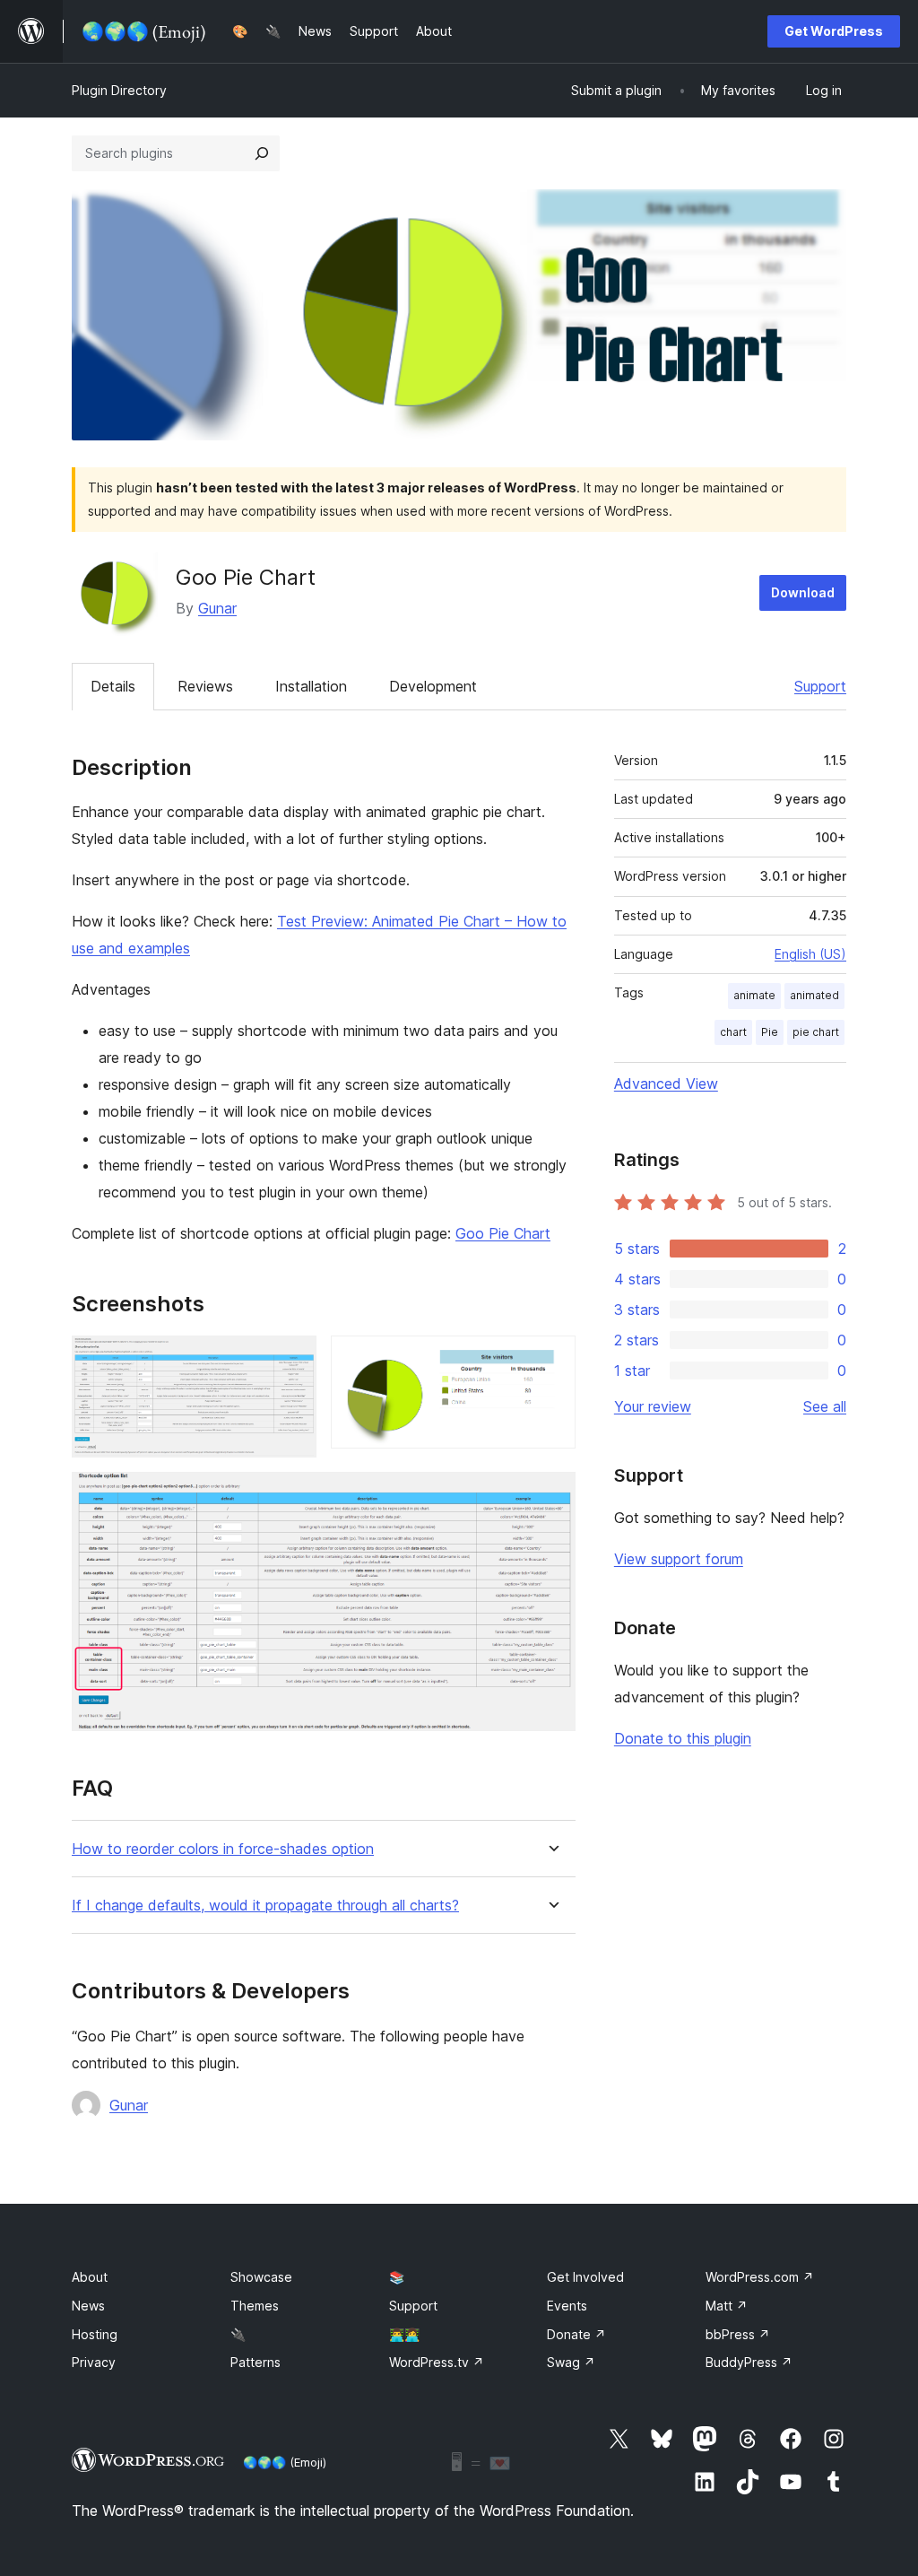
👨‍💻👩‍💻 (404, 2334)
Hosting (95, 2334)
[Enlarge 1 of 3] (292, 1360)
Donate (576, 2334)
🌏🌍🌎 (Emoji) (285, 2462)
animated (814, 995)
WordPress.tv (437, 2362)
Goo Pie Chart (503, 1233)
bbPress (738, 2334)
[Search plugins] (262, 153)
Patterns (255, 2362)
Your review (653, 1406)
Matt (727, 2306)
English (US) (810, 954)
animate (754, 995)
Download (803, 592)
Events (567, 2306)
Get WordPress (834, 31)
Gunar (217, 608)
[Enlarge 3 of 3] (551, 1496)
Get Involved (585, 2277)
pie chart (816, 1032)
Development (433, 686)
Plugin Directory (119, 90)
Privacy (94, 2362)
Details (113, 686)
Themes (255, 2306)
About (90, 2277)
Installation (311, 686)
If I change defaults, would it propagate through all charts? (265, 1906)
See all (825, 1406)
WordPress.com (760, 2277)
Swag (571, 2362)
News (88, 2306)
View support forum (679, 1559)
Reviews (205, 686)
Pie (770, 1032)
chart (733, 1032)
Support (820, 686)
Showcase (261, 2277)
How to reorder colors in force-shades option (223, 1849)
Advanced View (666, 1083)
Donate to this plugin (683, 1738)
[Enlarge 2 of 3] (551, 1360)
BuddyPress (749, 2362)
